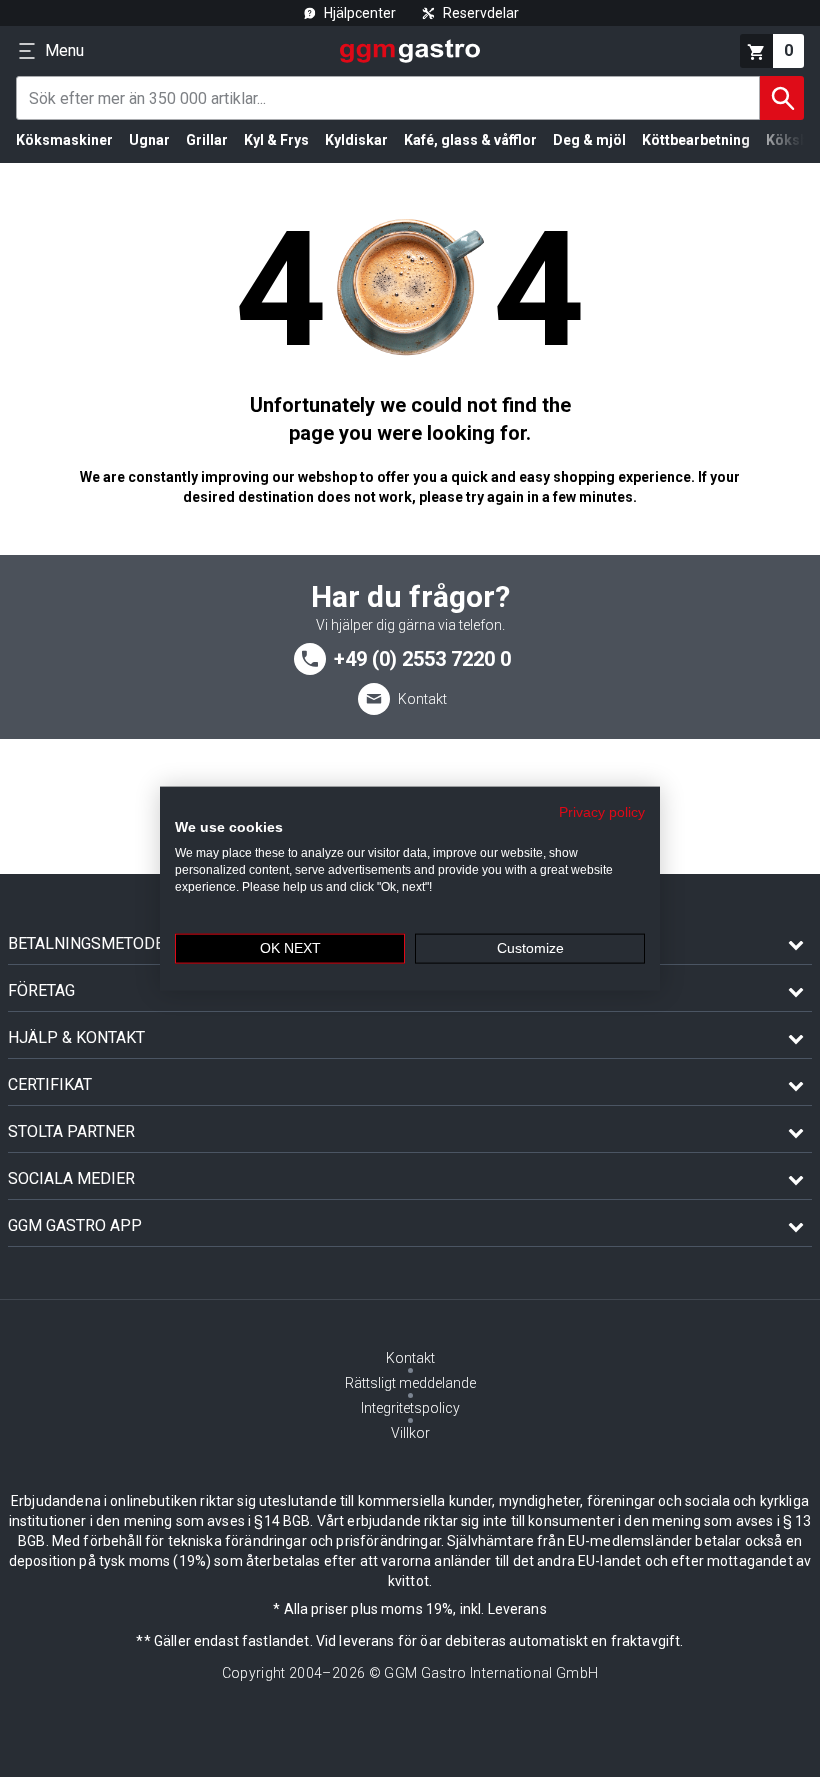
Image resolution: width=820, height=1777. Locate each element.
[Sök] (782, 98)
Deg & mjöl (589, 140)
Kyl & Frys (276, 140)
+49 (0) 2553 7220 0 (422, 659)
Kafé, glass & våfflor (470, 140)
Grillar (207, 140)
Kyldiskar (356, 140)
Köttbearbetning (696, 140)
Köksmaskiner (64, 140)
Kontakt (422, 699)
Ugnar (149, 140)
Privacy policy (602, 811)
